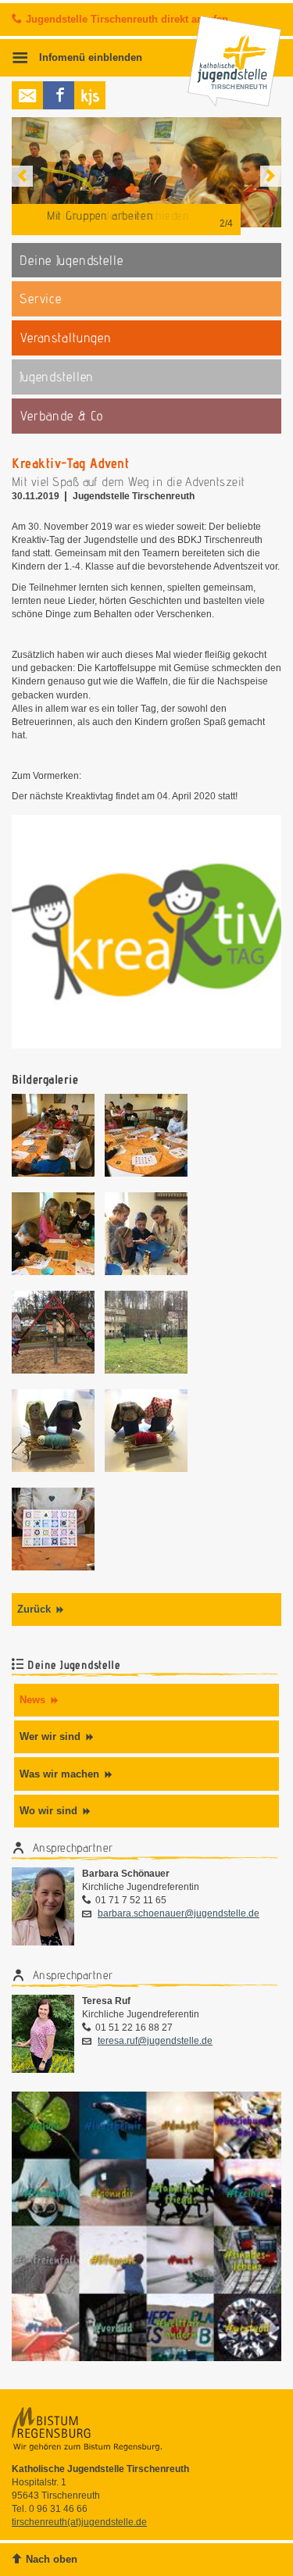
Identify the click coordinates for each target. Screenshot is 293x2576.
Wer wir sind (50, 1736)
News (32, 1700)
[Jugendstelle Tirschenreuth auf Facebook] (59, 95)
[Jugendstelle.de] (90, 95)
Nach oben (52, 2559)
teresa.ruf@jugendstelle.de (155, 2041)
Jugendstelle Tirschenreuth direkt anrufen (127, 19)
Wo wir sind (48, 1811)
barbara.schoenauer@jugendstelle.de (179, 1913)
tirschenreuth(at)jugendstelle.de (79, 2522)
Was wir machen (59, 1774)
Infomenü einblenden (89, 58)
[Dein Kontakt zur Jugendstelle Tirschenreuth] (27, 95)
